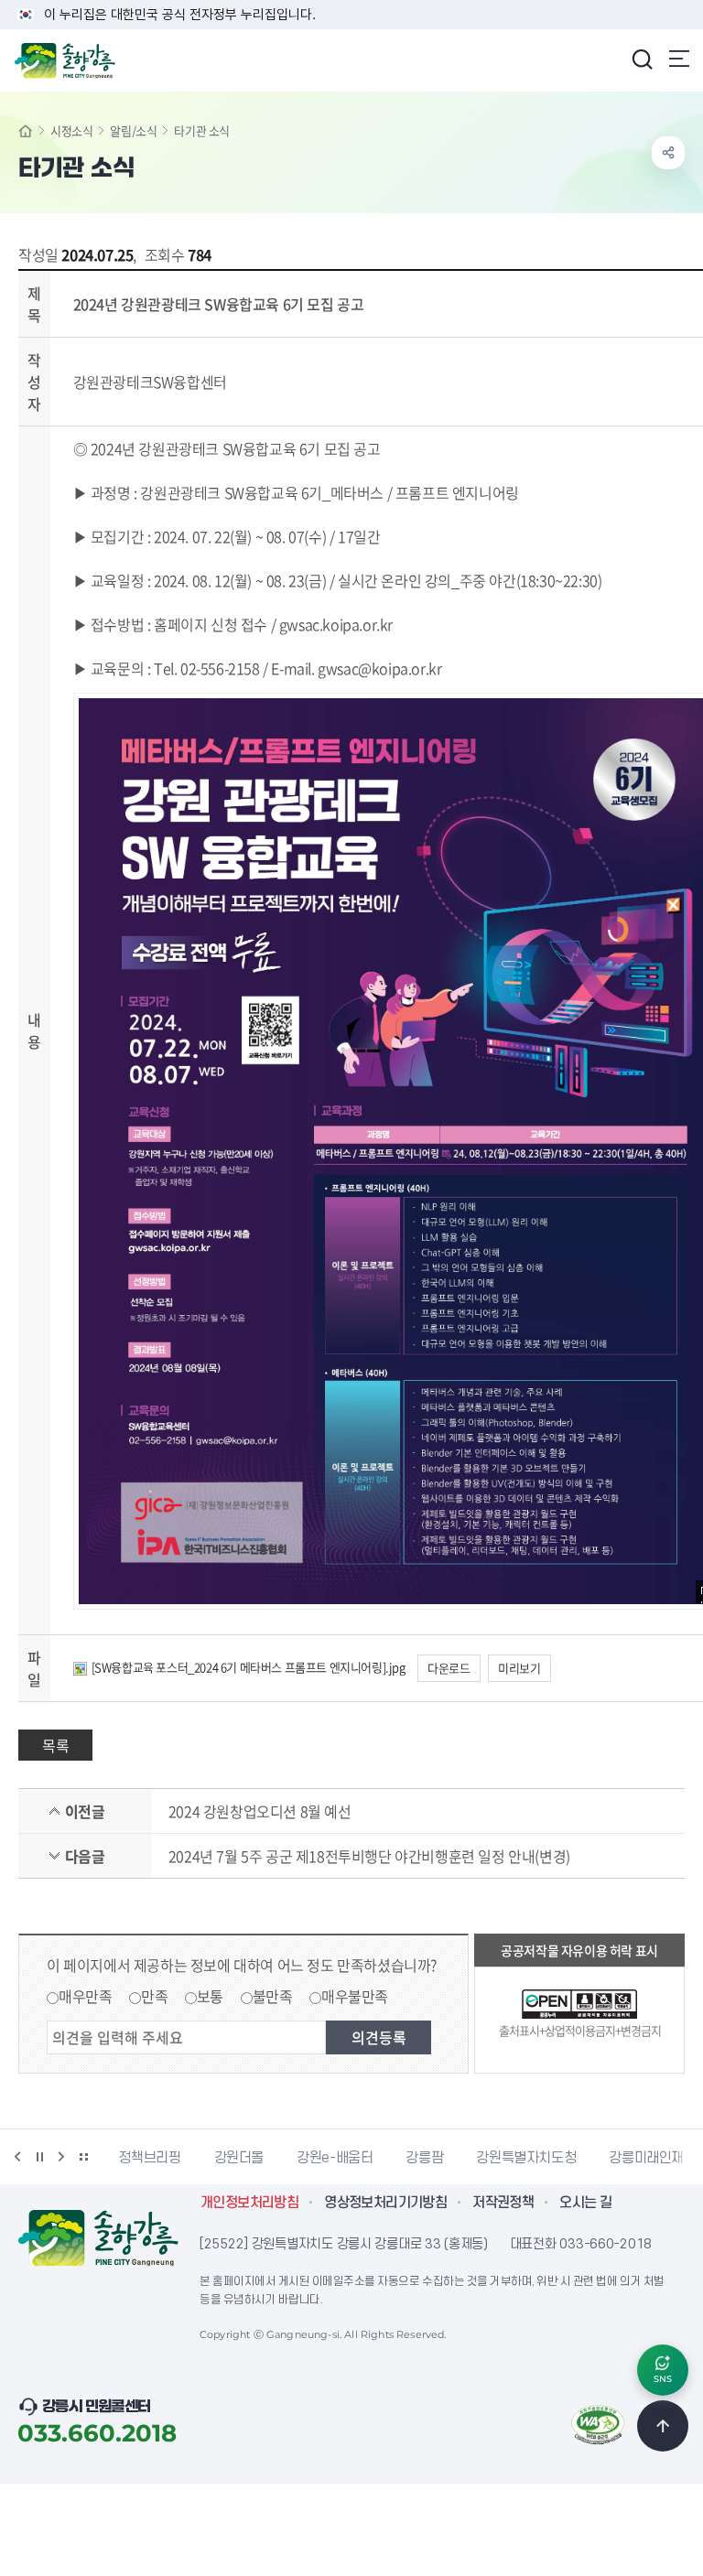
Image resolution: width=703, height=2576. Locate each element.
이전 (17, 2157)
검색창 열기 (642, 59)
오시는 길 (585, 2203)
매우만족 (85, 1996)
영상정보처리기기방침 (385, 2203)
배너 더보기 (83, 2157)
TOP (663, 2426)
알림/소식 (133, 130)
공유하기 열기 (668, 153)
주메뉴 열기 (679, 59)
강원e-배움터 (335, 2158)
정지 (39, 2157)
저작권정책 (503, 2203)
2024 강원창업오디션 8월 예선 (260, 1811)
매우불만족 (355, 1996)
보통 (210, 1996)
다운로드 (449, 1668)
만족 (154, 1996)
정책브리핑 (149, 2158)
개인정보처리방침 (249, 2203)
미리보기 (519, 1668)
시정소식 (71, 130)
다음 (61, 2157)
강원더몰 (239, 2158)
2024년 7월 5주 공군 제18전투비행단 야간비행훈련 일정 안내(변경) (369, 1856)
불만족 (273, 1996)
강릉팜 (424, 2158)
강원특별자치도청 (526, 2158)
